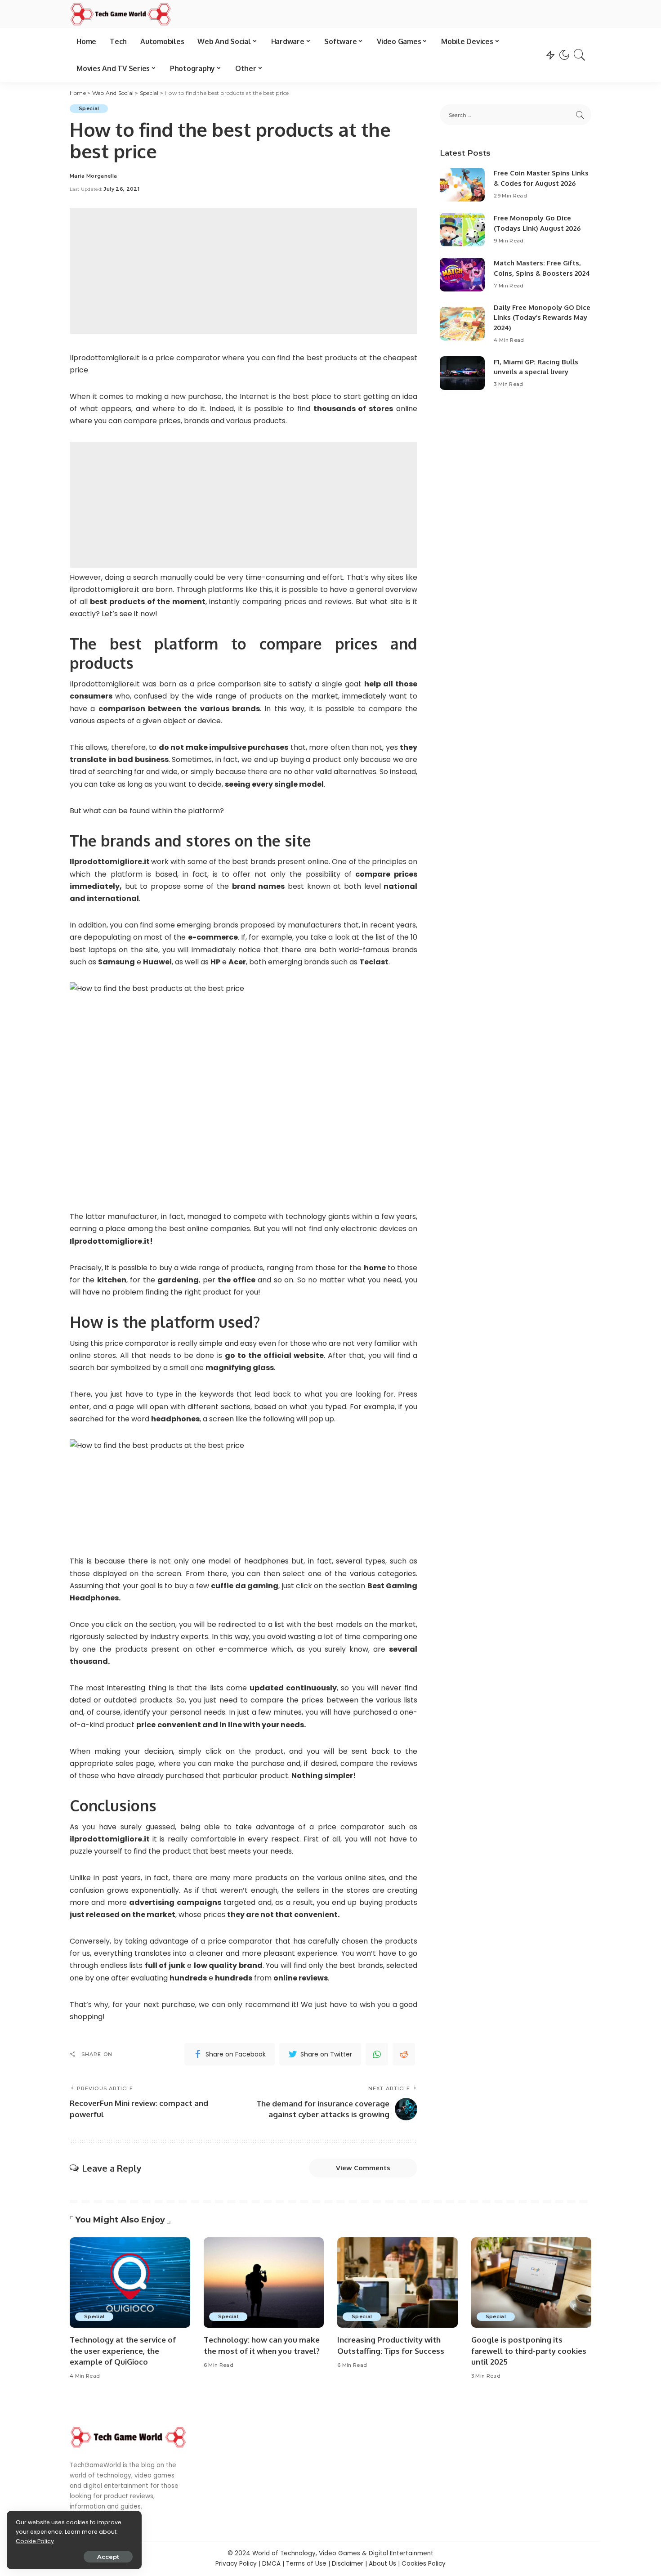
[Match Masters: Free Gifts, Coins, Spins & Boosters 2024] (462, 275)
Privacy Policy (236, 2564)
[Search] (580, 55)
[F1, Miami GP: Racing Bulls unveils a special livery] (462, 373)
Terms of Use (306, 2564)
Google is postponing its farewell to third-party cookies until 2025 (529, 2351)
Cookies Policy (424, 2564)
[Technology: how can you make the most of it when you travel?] (264, 2283)
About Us (382, 2564)
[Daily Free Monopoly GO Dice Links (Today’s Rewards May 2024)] (462, 324)
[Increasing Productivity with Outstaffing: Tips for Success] (397, 2283)
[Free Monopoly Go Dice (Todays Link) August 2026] (462, 230)
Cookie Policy (35, 2541)
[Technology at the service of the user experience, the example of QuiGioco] (130, 2283)
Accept (108, 2557)
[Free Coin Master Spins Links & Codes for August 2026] (462, 185)
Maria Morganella (94, 176)
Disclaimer (348, 2564)
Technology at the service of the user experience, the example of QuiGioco (123, 2351)
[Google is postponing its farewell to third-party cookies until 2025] (531, 2283)
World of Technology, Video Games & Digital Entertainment (343, 2553)
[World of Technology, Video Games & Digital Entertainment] (121, 14)
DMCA (271, 2564)
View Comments (363, 2168)
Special (89, 108)
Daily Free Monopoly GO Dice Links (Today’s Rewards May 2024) (542, 318)
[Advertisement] (243, 271)
